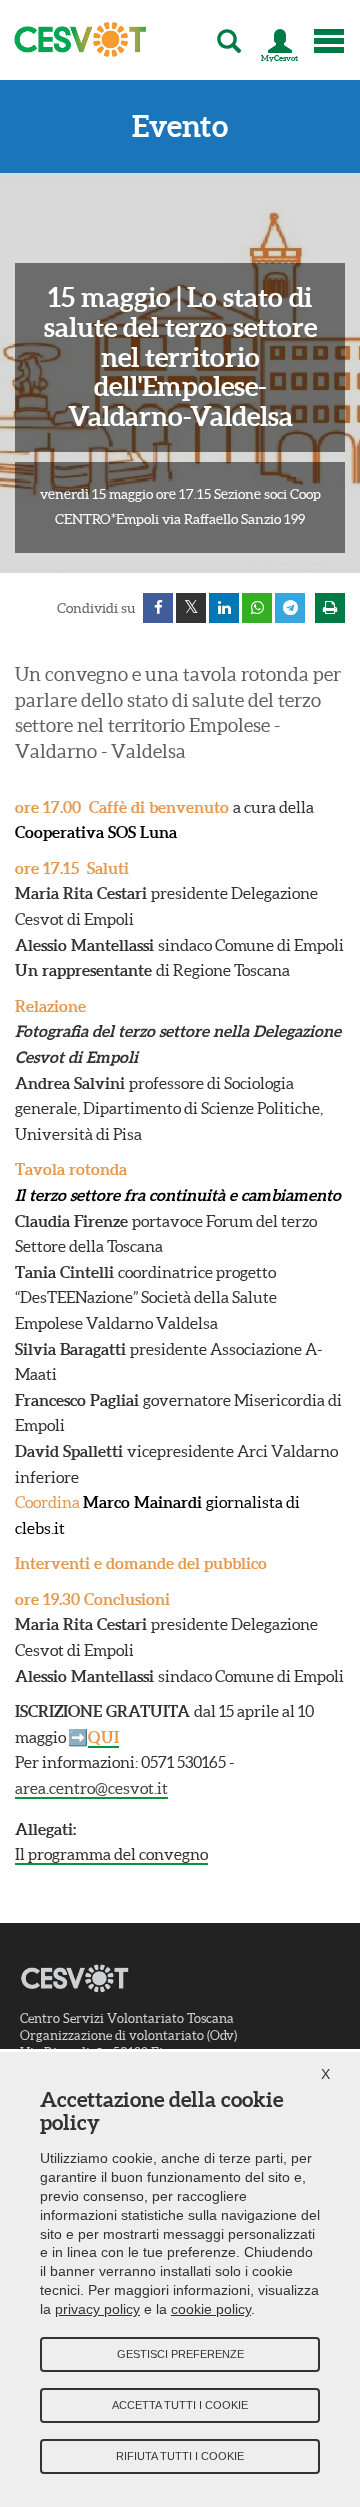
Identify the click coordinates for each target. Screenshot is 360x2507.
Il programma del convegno (111, 1854)
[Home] (74, 40)
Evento (180, 126)
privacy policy (97, 2309)
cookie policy (211, 2309)
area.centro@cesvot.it (91, 1788)
